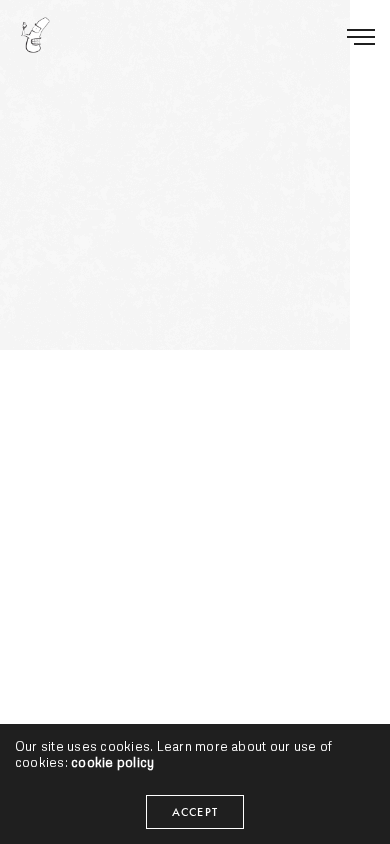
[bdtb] (35, 35)
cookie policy (112, 762)
